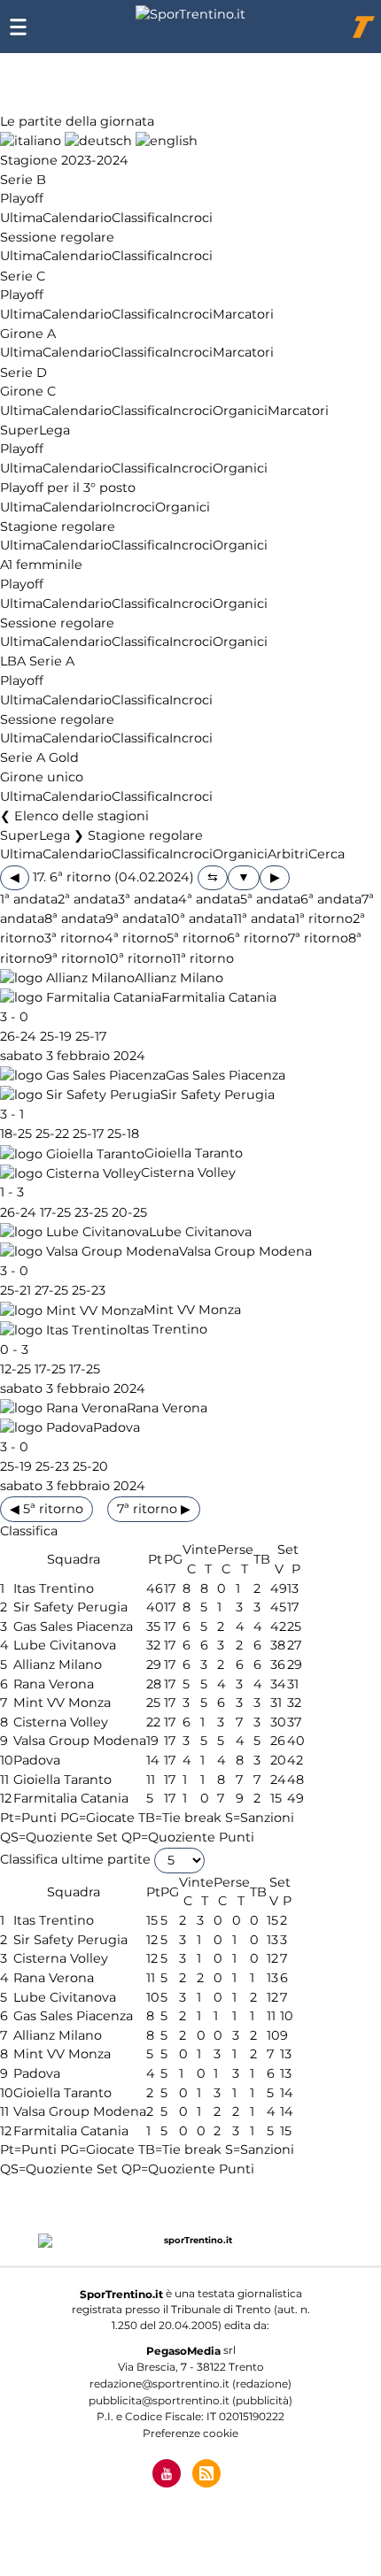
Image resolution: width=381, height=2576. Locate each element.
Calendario (77, 218)
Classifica (140, 218)
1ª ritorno (324, 919)
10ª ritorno (139, 958)
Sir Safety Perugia (218, 1095)
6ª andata (331, 900)
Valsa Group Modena (245, 1251)
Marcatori (243, 314)
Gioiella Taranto (194, 1154)
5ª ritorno (197, 939)
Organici (240, 411)
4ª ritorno (136, 939)
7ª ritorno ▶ (154, 1509)
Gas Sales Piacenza (225, 1075)
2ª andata (88, 900)
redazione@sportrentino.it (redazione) (190, 2384)
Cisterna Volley (188, 1173)
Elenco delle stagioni (82, 816)
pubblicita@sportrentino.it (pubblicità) (190, 2400)
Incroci (191, 218)
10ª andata (200, 919)
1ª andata (29, 900)
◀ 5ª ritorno (47, 1509)
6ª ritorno (257, 939)
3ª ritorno (74, 939)
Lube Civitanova (200, 1232)
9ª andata (136, 919)
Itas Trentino (167, 1330)
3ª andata (148, 900)
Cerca (327, 855)
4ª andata (209, 900)
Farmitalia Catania (219, 997)
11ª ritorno (203, 958)
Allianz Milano (179, 978)
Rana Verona (167, 1408)
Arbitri (288, 855)
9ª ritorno (75, 958)
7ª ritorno (318, 939)
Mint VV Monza (192, 1311)
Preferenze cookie (190, 2433)
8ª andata (75, 919)
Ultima (21, 218)
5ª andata (270, 900)
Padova (117, 1427)
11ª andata (264, 919)
